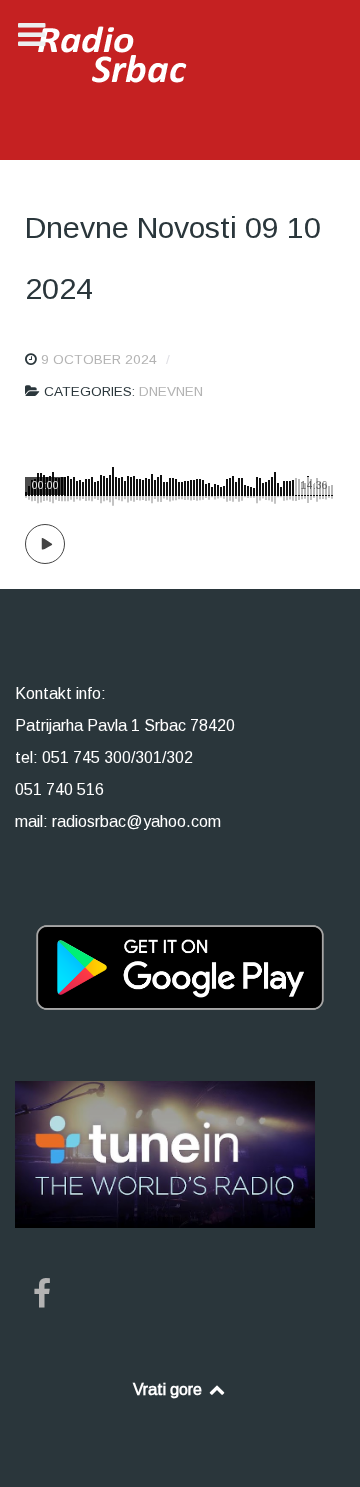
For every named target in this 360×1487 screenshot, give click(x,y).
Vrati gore (169, 1389)
